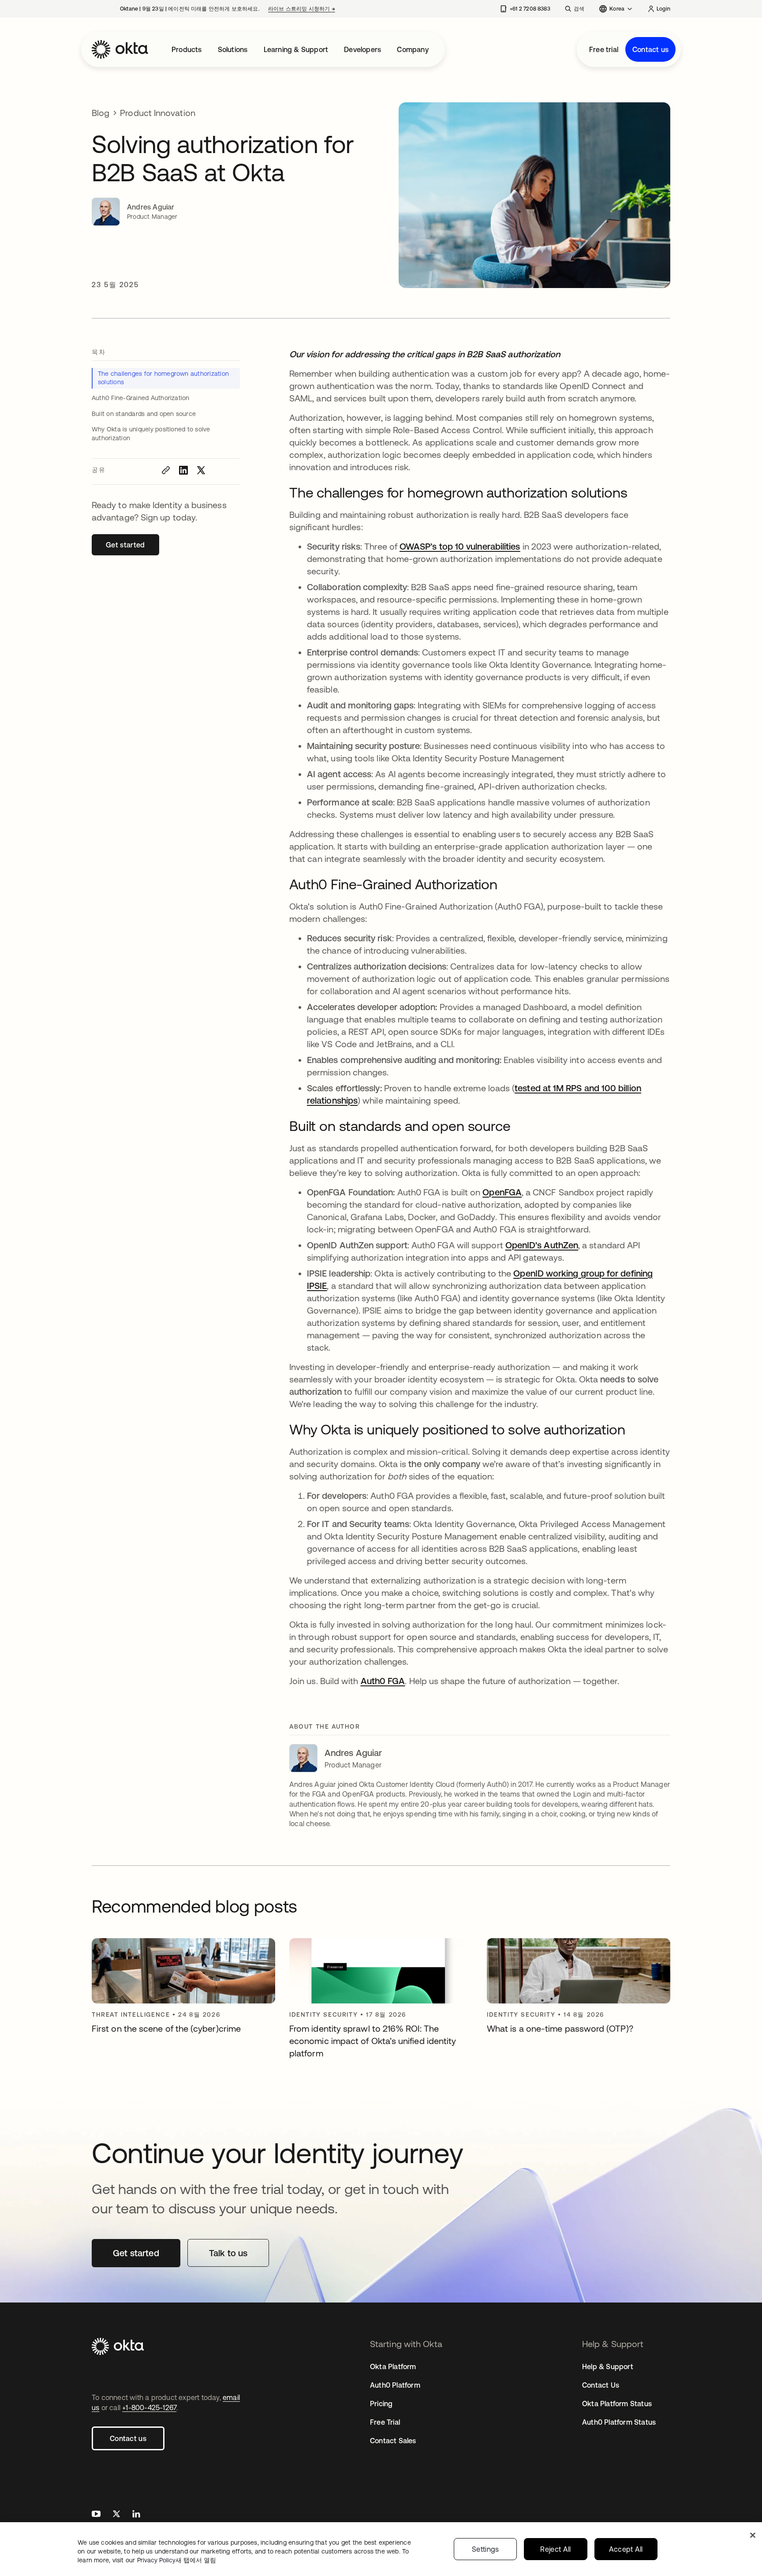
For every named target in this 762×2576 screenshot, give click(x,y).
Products (187, 49)
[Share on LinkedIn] (183, 470)
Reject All (555, 2549)
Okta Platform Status (617, 2404)
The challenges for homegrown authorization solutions (163, 378)
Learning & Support (296, 49)
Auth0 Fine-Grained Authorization (141, 398)
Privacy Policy (177, 2560)
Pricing (381, 2404)
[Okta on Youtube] (96, 2515)
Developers (362, 49)
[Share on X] (201, 470)
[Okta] (120, 49)
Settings (486, 2549)
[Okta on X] (116, 2515)
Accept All (626, 2549)
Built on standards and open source (144, 414)
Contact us (650, 49)
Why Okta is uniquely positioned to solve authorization (151, 434)
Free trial (604, 49)
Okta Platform (393, 2366)
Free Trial (385, 2422)
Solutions (233, 49)
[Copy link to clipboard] (166, 470)
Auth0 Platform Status (619, 2422)
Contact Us (601, 2385)
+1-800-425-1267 (149, 2408)
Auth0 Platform (395, 2385)
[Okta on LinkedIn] (136, 2515)
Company (413, 49)
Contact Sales (393, 2441)
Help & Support (608, 2366)
